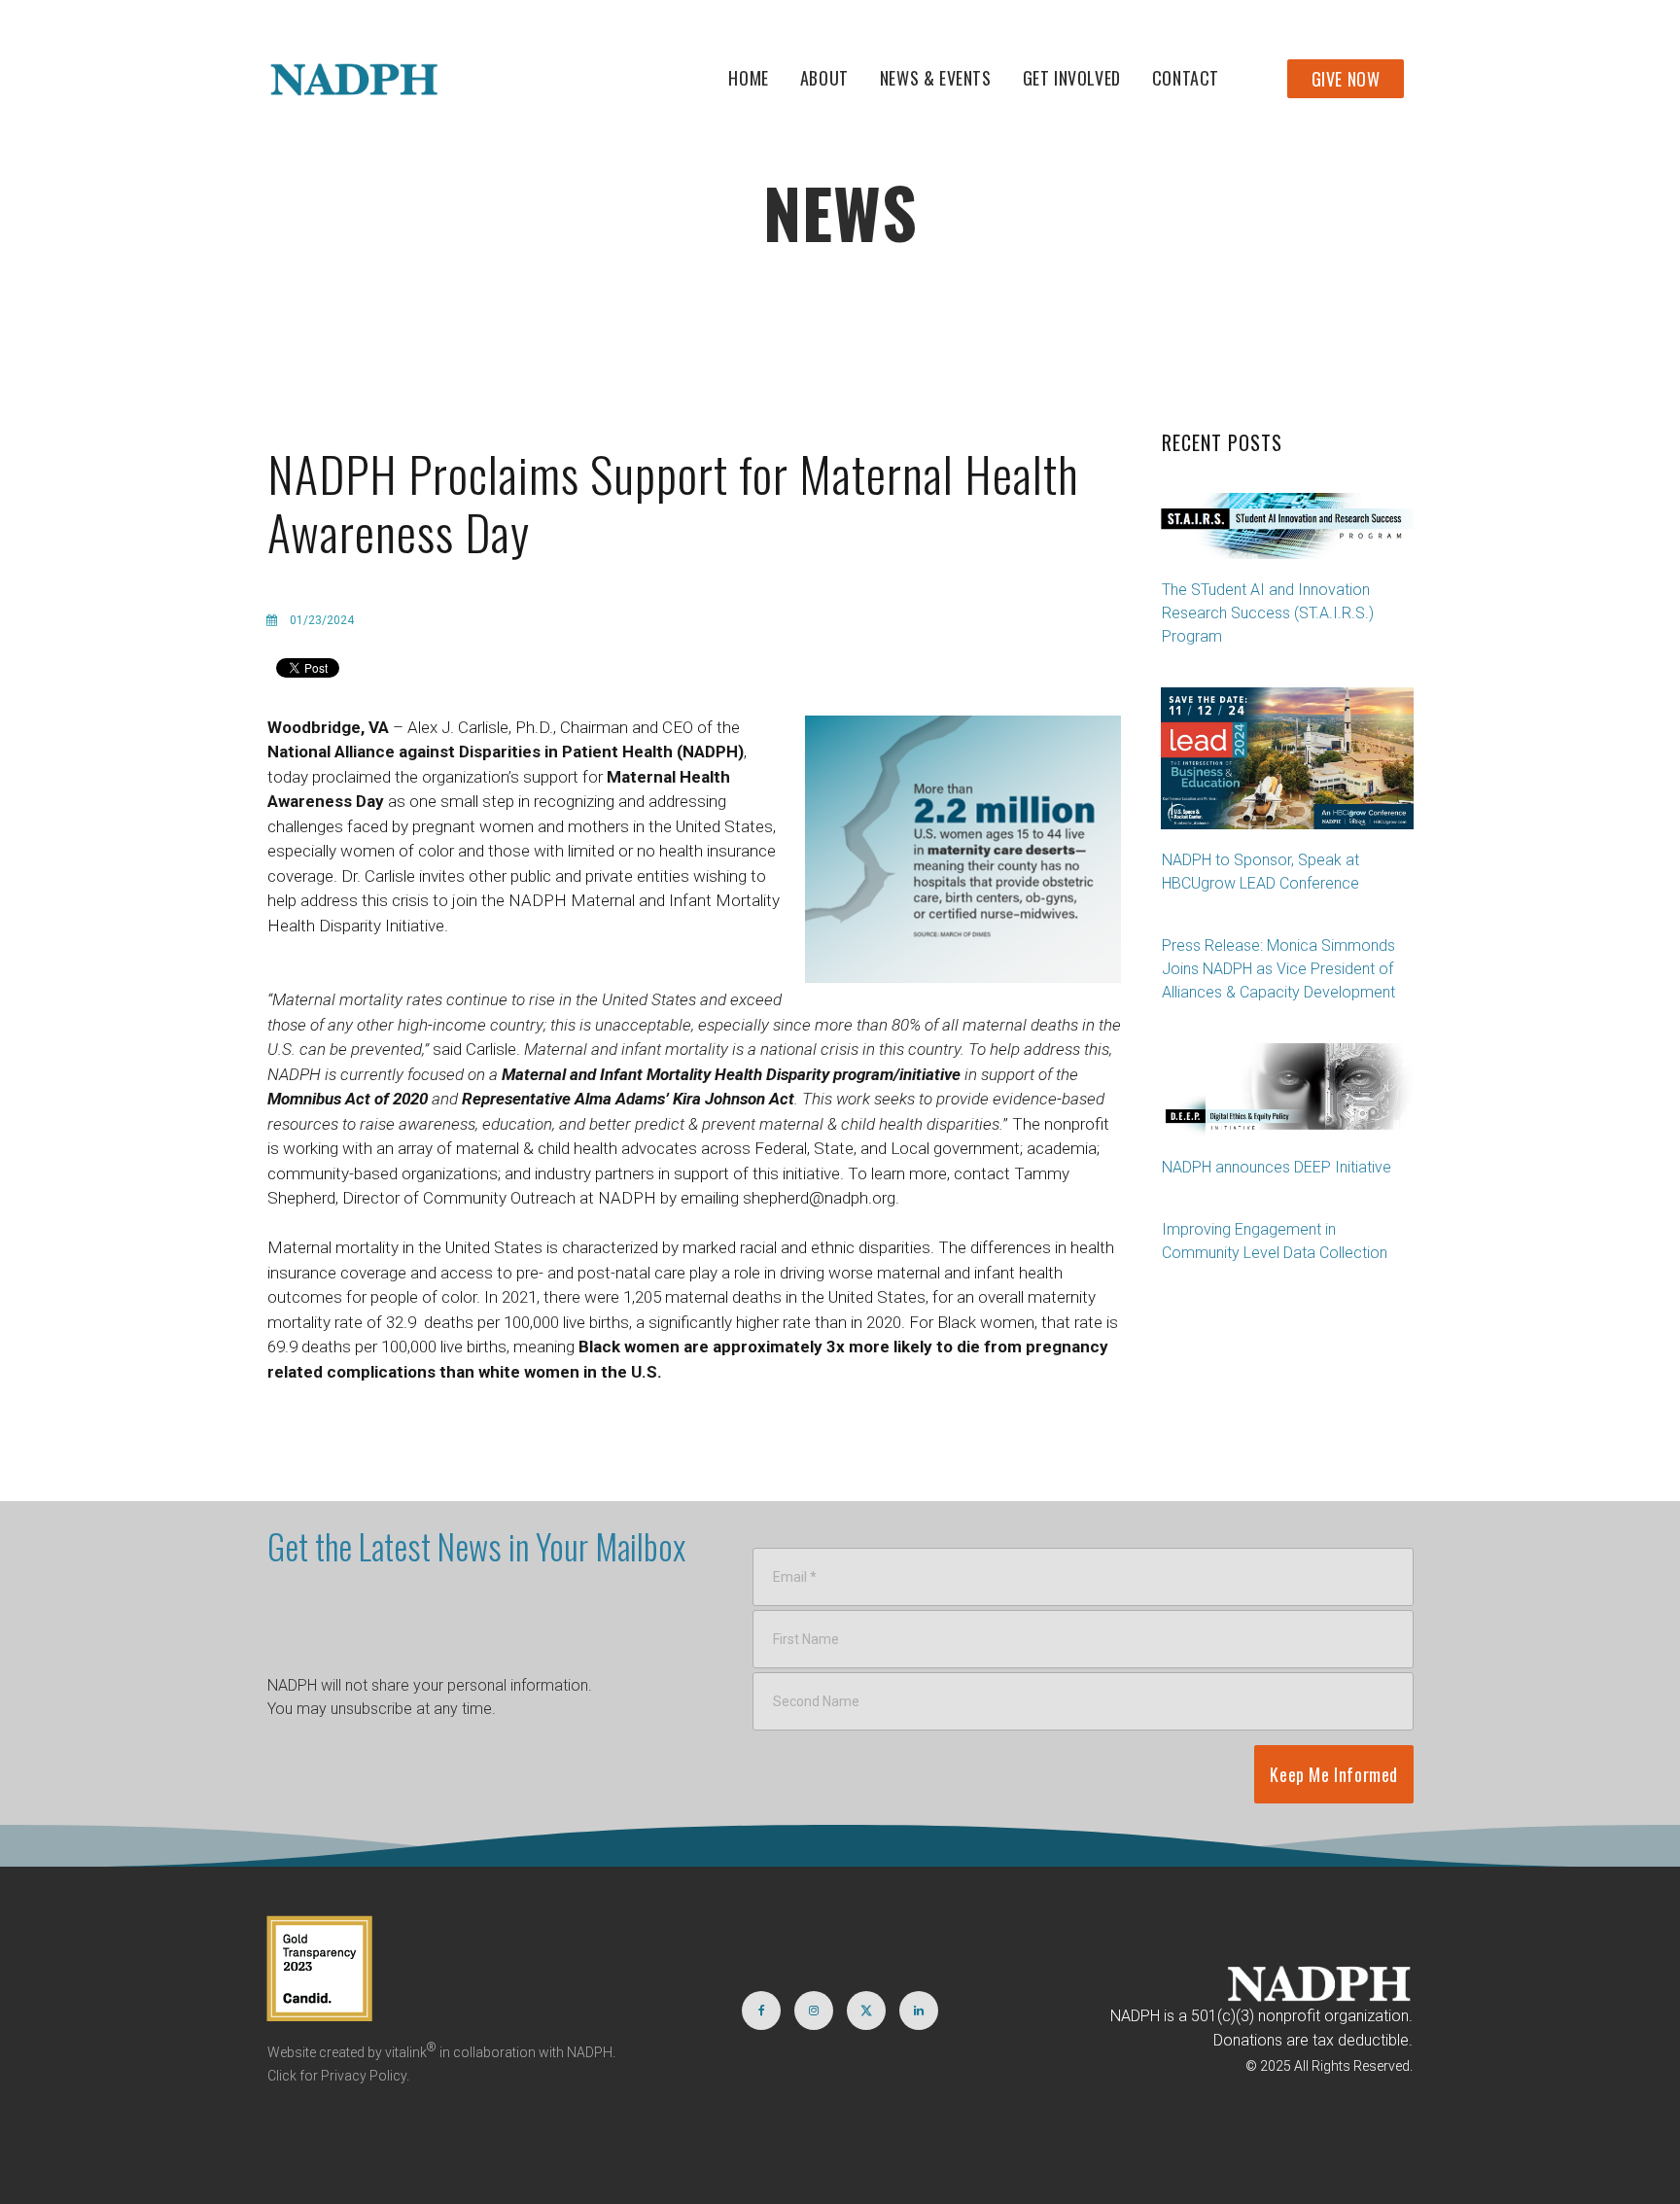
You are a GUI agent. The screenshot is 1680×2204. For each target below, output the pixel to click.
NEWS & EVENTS (936, 78)
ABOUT (824, 78)
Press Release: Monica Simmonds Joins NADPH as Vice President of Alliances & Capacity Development (1278, 969)
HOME (748, 78)
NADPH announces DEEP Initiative (1277, 1167)
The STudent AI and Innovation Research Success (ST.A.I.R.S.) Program (1268, 613)
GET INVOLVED (1072, 78)
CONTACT (1186, 78)
